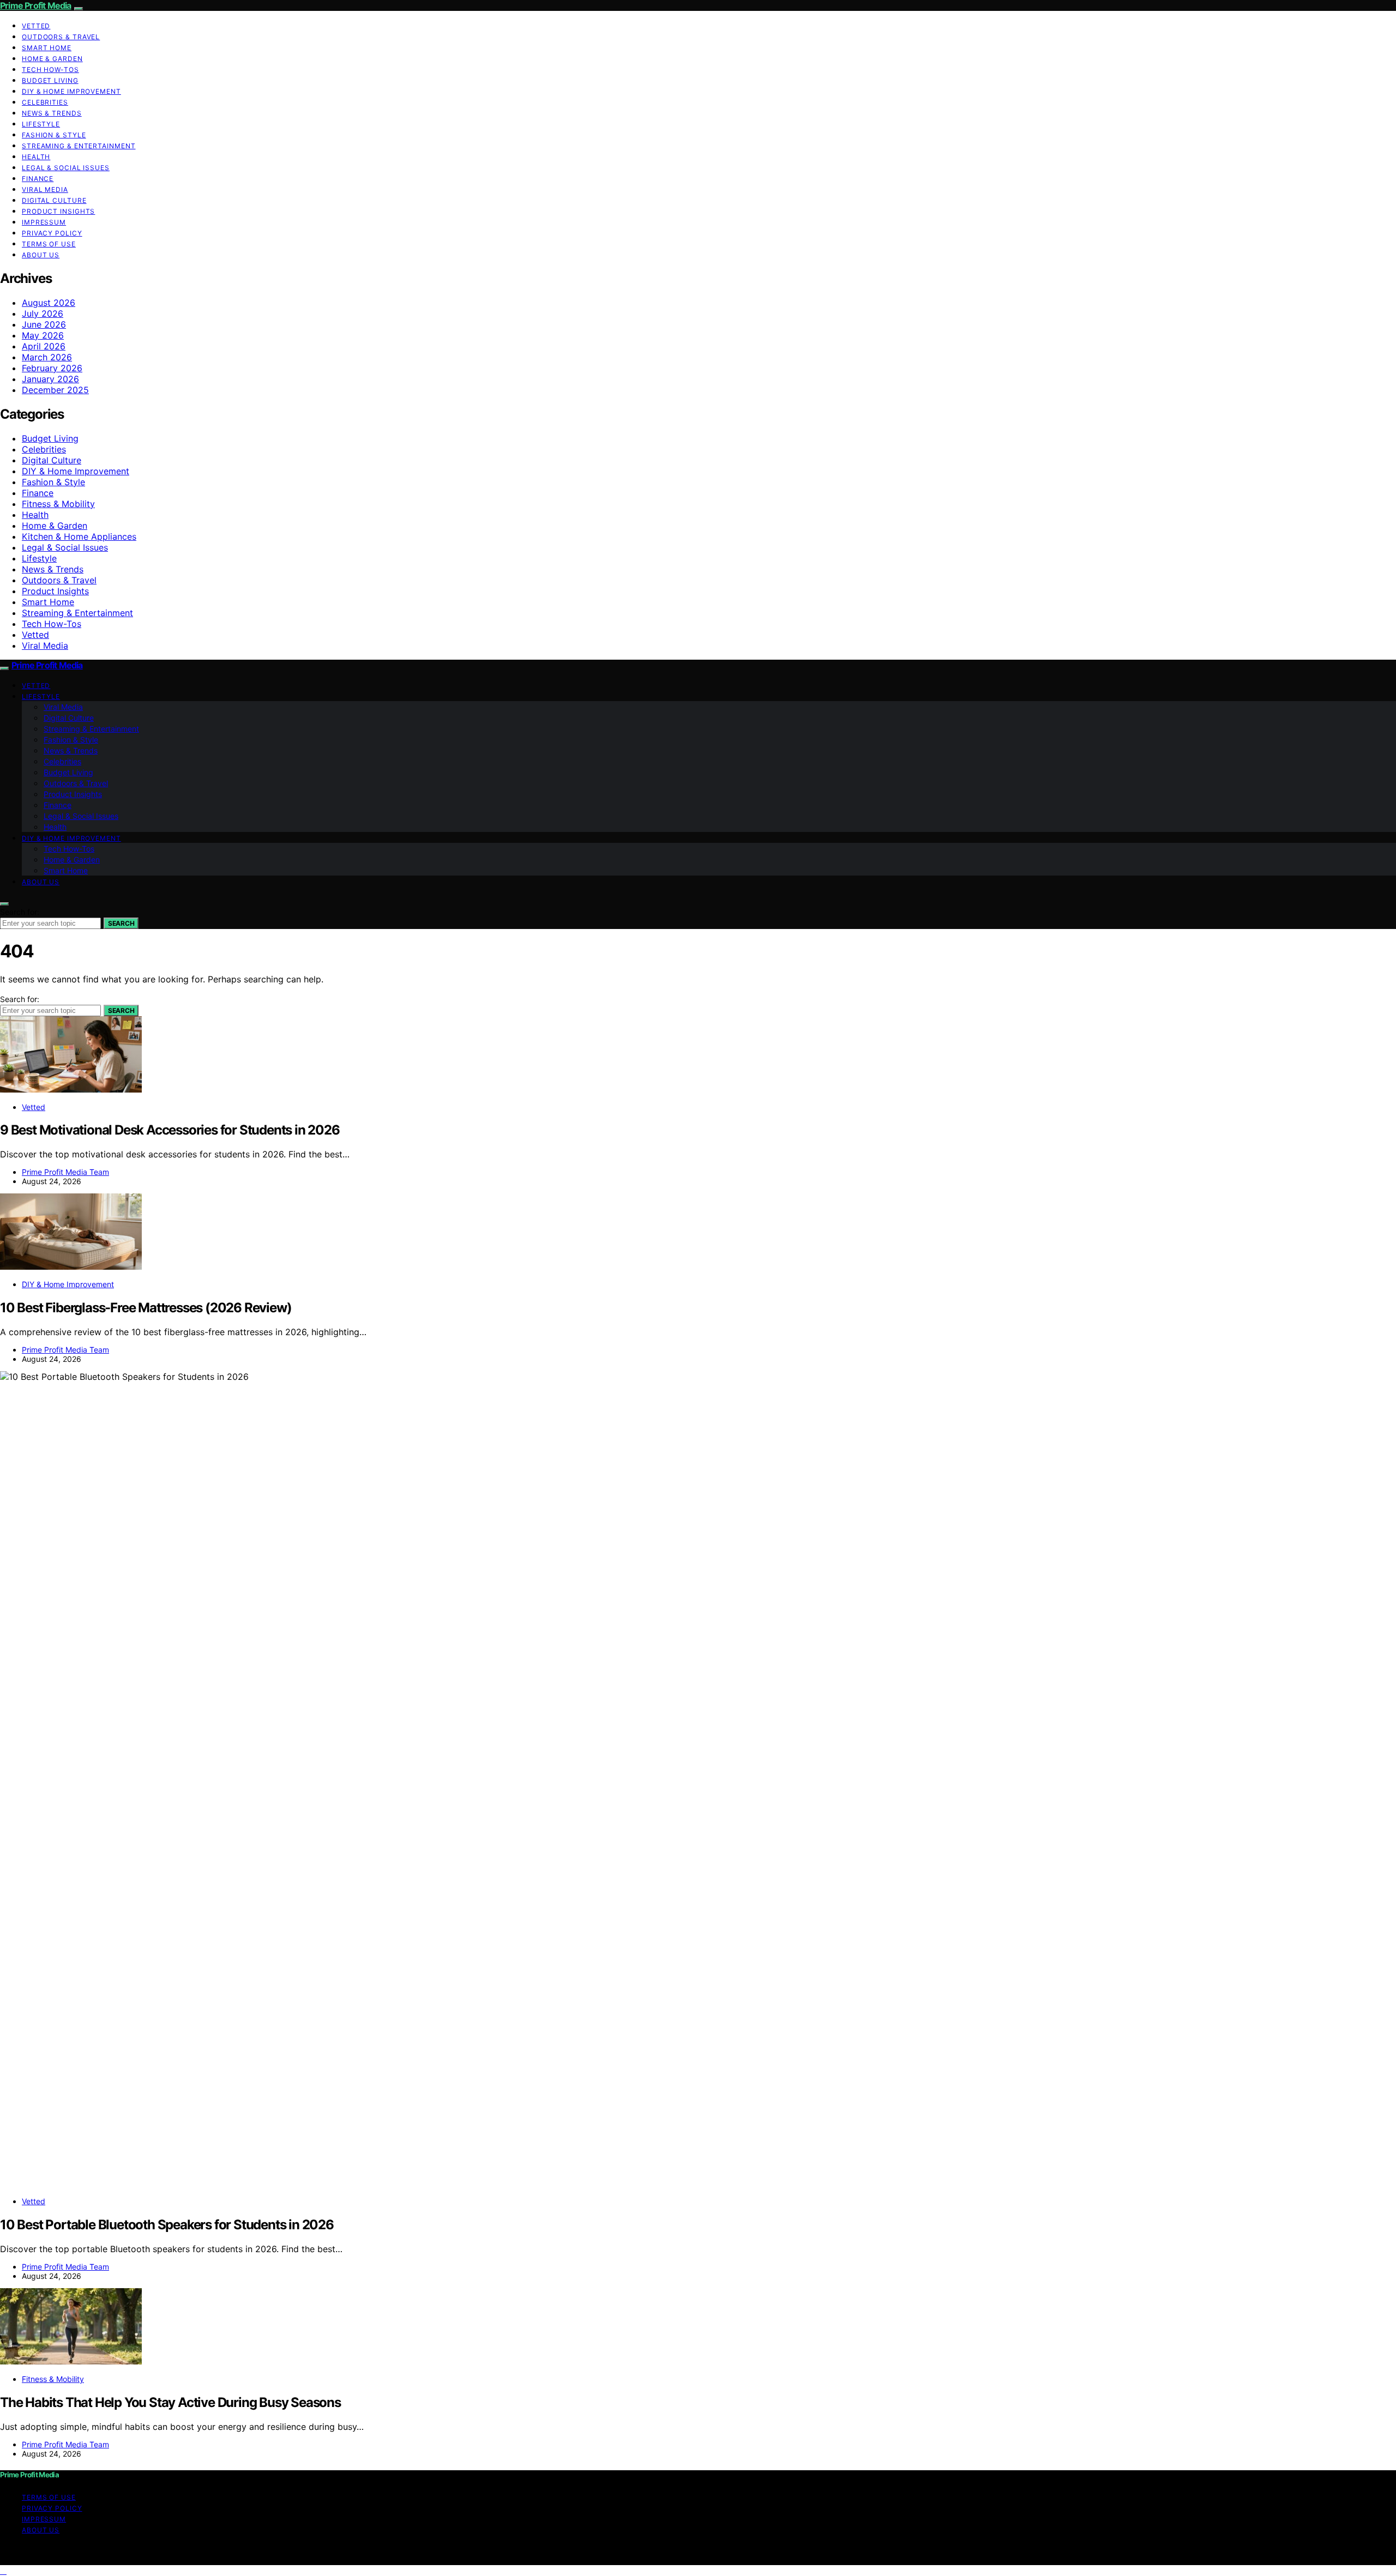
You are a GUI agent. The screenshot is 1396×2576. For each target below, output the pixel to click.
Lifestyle (41, 124)
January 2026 (50, 379)
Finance (38, 179)
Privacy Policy (52, 233)
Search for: (20, 912)
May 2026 (43, 335)
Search (121, 923)
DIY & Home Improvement (71, 91)
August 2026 (49, 303)
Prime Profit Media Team (65, 1172)
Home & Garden (52, 59)
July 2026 (43, 313)
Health (36, 157)
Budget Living (50, 80)
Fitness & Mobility (58, 504)
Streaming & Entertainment (79, 146)
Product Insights (58, 211)
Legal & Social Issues (66, 168)
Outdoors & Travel (61, 37)
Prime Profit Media (36, 5)
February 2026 (52, 368)
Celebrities (45, 102)
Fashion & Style (54, 135)
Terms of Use (49, 244)
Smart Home (47, 48)
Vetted (36, 26)
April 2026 (44, 346)
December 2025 (55, 390)
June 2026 (44, 324)
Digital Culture (54, 200)
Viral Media (45, 189)
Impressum (44, 222)
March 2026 (47, 357)
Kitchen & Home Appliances (79, 536)
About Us (41, 255)
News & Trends (52, 113)
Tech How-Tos (50, 70)
